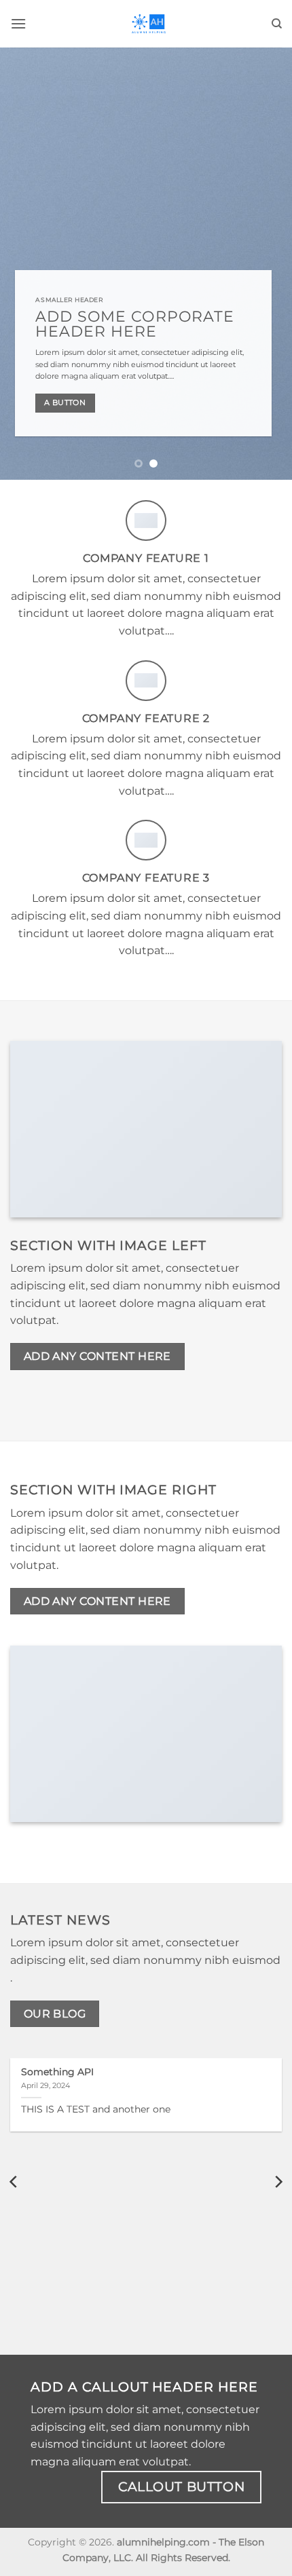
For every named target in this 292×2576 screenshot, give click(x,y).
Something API (57, 2072)
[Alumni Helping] (149, 24)
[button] (18, 23)
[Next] (278, 2181)
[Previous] (14, 2181)
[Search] (277, 24)
